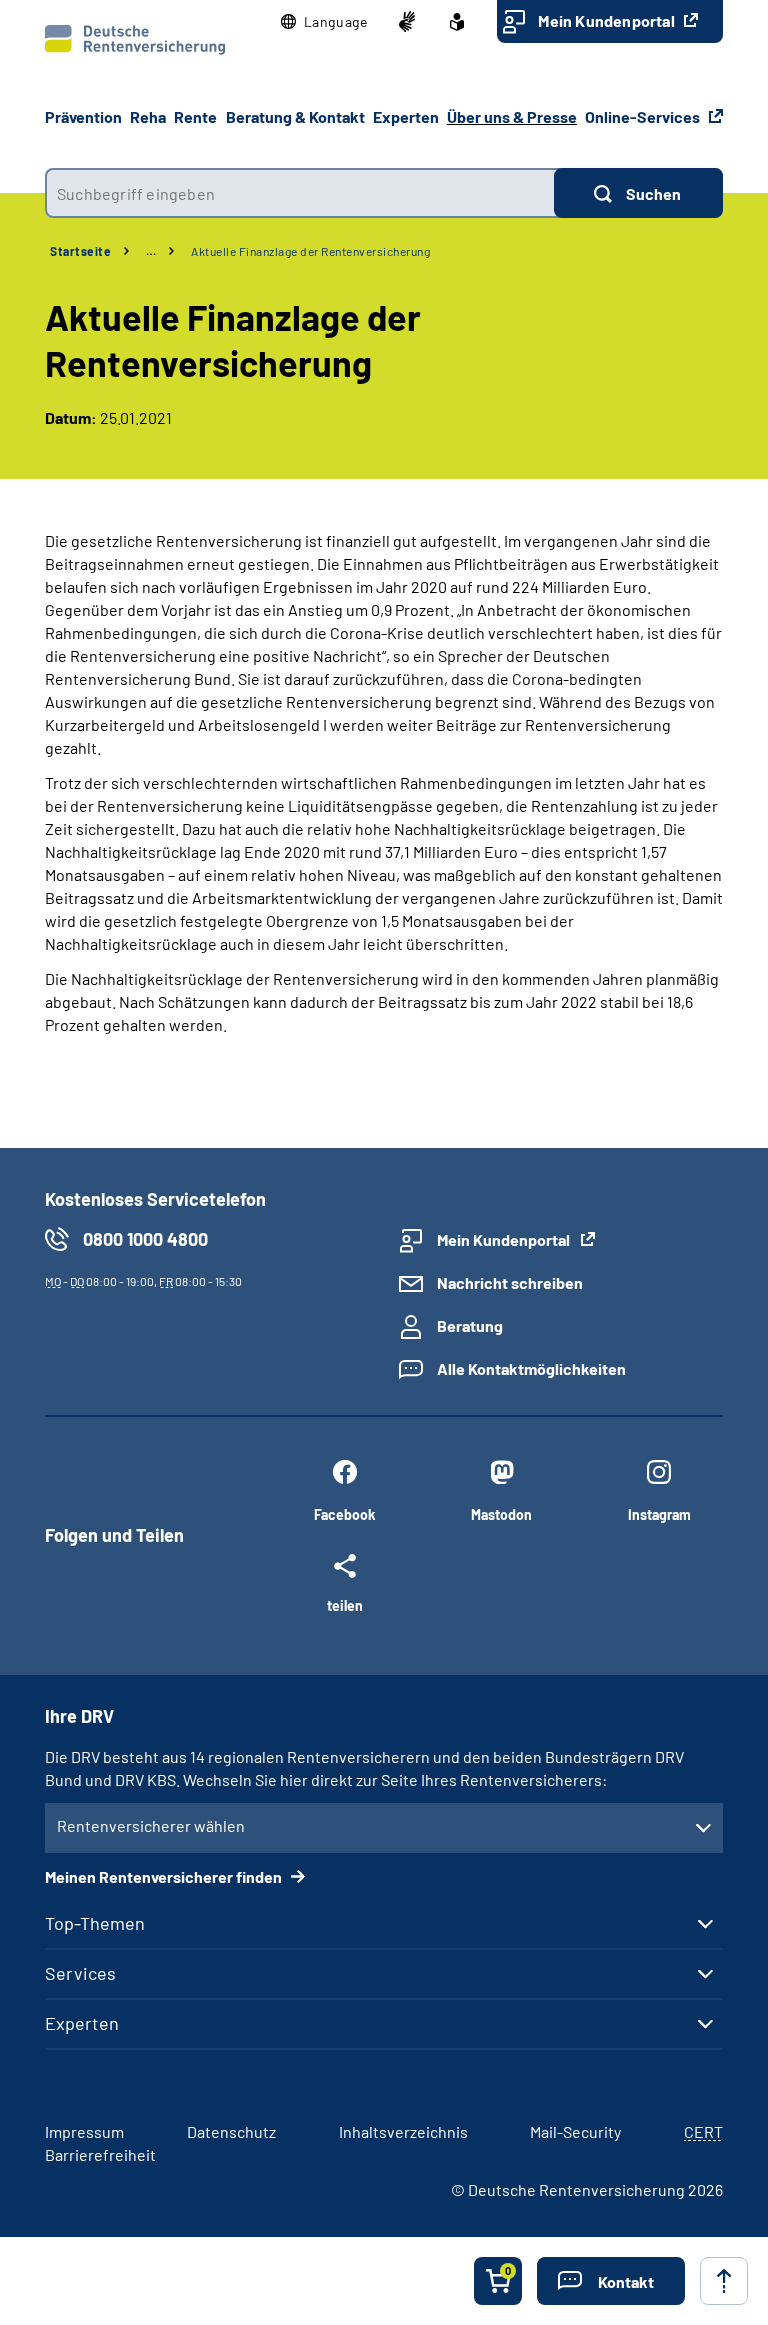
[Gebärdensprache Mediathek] (407, 22)
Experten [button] (406, 116)
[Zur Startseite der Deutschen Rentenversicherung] (135, 40)
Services (80, 1973)
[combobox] (299, 193)
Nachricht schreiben (510, 1282)
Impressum (84, 2131)
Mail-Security (575, 2131)
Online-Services (644, 116)
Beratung (470, 1325)
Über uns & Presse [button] (512, 116)
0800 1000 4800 (145, 1239)
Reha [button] (148, 116)
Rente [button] (195, 116)
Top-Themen (95, 1923)
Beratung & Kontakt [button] (295, 116)
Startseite (80, 251)
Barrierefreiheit (100, 2154)
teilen (345, 1605)
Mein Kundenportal (608, 20)
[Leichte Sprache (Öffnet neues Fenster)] (457, 22)
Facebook (344, 1514)
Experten (82, 2023)
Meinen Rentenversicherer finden (165, 1876)
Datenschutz (231, 2131)
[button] (324, 22)
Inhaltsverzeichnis (403, 2131)
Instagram (659, 1514)
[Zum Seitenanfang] (724, 2281)
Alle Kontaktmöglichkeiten (531, 1368)
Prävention (83, 116)
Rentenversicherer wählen (151, 1825)
